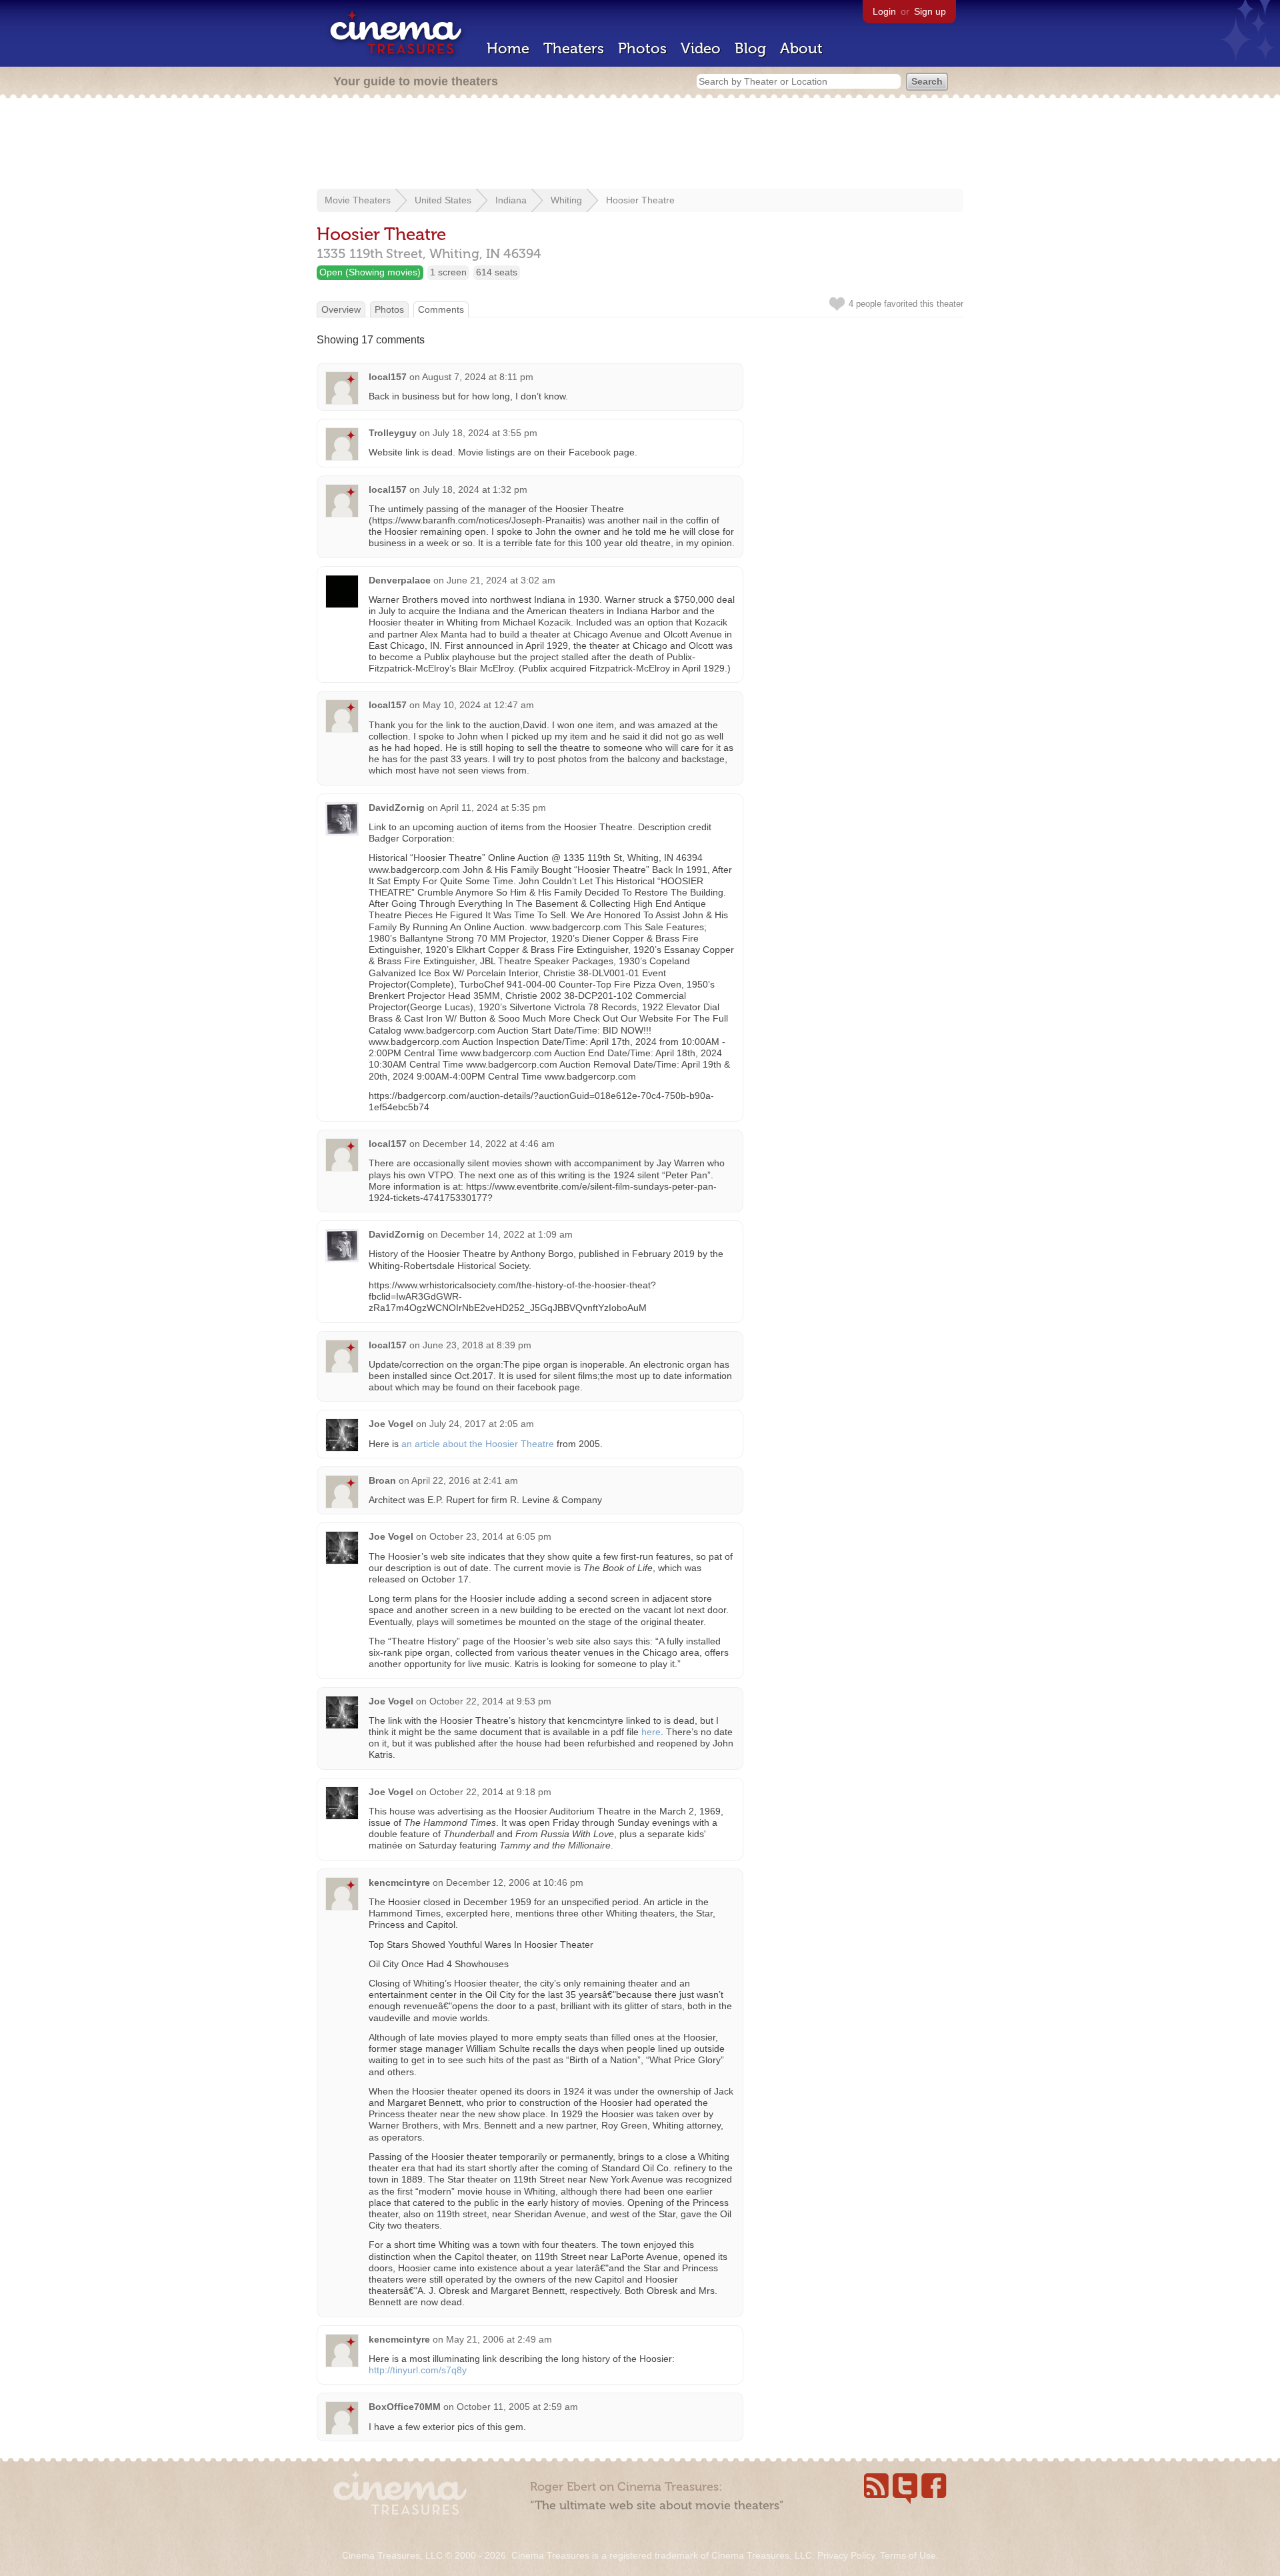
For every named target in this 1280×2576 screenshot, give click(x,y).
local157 (388, 377)
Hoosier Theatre (640, 200)
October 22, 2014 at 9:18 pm (490, 1792)
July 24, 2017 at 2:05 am (482, 1424)
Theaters (574, 48)
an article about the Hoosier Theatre (478, 1444)
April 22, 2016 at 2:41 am (465, 1480)
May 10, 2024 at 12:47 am (478, 705)
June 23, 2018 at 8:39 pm (477, 1345)
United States (443, 200)
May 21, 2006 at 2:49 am (499, 2339)
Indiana (511, 200)
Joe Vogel (391, 1424)
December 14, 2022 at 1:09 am (507, 1234)
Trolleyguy (393, 433)
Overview (341, 309)
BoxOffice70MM (405, 2407)
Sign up (930, 11)
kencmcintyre (399, 1882)
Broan (382, 1480)
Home (508, 48)
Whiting (566, 200)
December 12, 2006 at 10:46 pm (515, 1882)
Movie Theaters (358, 200)
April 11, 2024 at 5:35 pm (493, 808)
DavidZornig (397, 808)
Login (884, 11)
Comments (441, 309)
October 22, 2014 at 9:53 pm (490, 1701)
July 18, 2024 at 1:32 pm (475, 489)
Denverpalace (400, 580)
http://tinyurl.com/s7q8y (418, 2370)
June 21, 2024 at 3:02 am (501, 580)
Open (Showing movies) (370, 272)
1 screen (448, 272)
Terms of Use (908, 2555)
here (651, 1732)
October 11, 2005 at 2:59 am (517, 2407)
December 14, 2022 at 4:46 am (489, 1144)
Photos (642, 48)
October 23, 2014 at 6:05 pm (490, 1536)
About (801, 48)
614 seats (497, 272)
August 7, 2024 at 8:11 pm (478, 377)
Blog (750, 48)
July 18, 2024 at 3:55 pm (485, 433)
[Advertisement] (640, 145)
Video (701, 48)
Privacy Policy (846, 2555)
